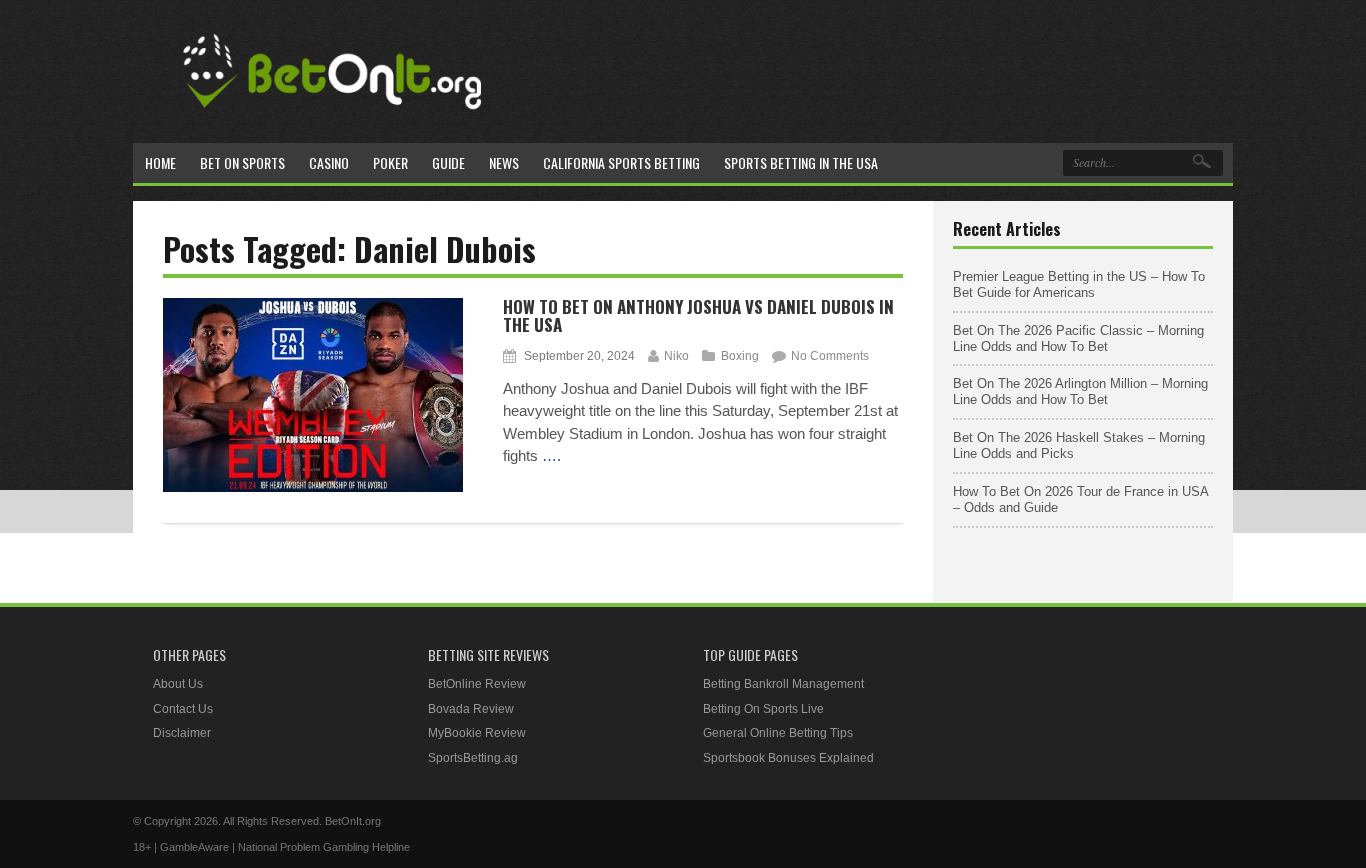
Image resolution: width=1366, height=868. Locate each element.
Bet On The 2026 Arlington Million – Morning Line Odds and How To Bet (1080, 391)
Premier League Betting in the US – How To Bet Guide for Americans (1079, 284)
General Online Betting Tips (778, 733)
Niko (676, 356)
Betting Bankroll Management (783, 684)
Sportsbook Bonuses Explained (788, 758)
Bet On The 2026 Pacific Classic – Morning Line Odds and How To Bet (1078, 338)
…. (551, 455)
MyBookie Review (477, 733)
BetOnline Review (477, 684)
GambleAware (194, 847)
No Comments (830, 356)
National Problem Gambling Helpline (324, 847)
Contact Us (183, 709)
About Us (178, 684)
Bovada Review (471, 709)
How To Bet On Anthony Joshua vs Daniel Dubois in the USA (698, 316)
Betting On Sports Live (763, 709)
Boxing (740, 356)
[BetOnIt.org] (333, 116)
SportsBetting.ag (473, 758)
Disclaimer (182, 733)
